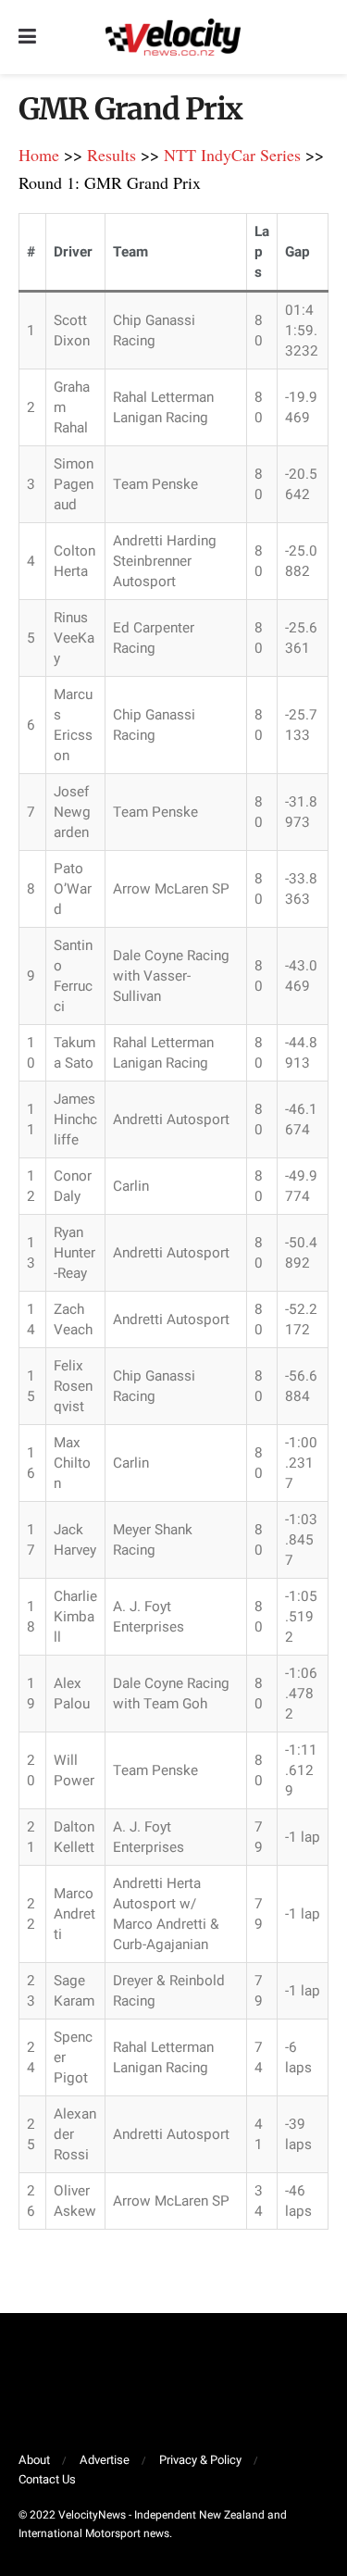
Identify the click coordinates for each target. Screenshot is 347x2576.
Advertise (105, 2460)
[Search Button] (319, 37)
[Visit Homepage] (173, 37)
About (34, 2460)
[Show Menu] (27, 37)
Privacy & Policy (200, 2460)
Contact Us (47, 2479)
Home (39, 155)
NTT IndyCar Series (232, 155)
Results (112, 155)
